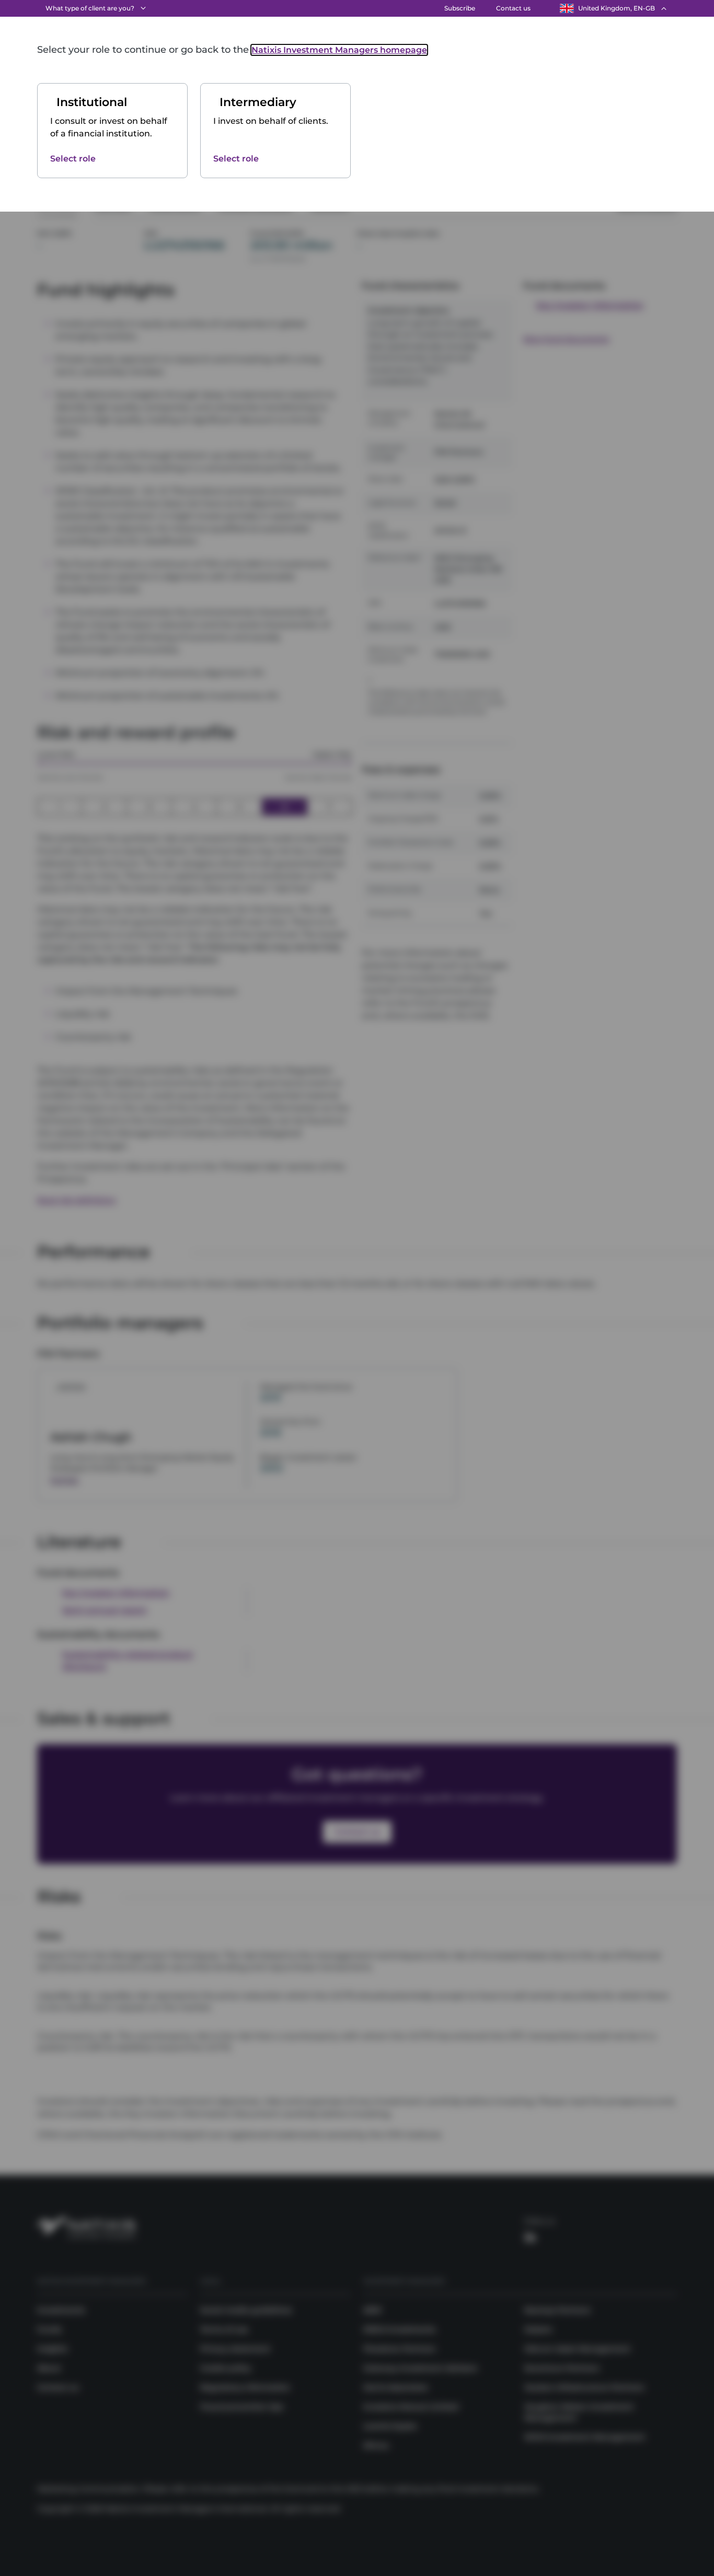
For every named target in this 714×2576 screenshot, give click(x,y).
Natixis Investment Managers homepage (339, 50)
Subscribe (460, 8)
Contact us (513, 8)
